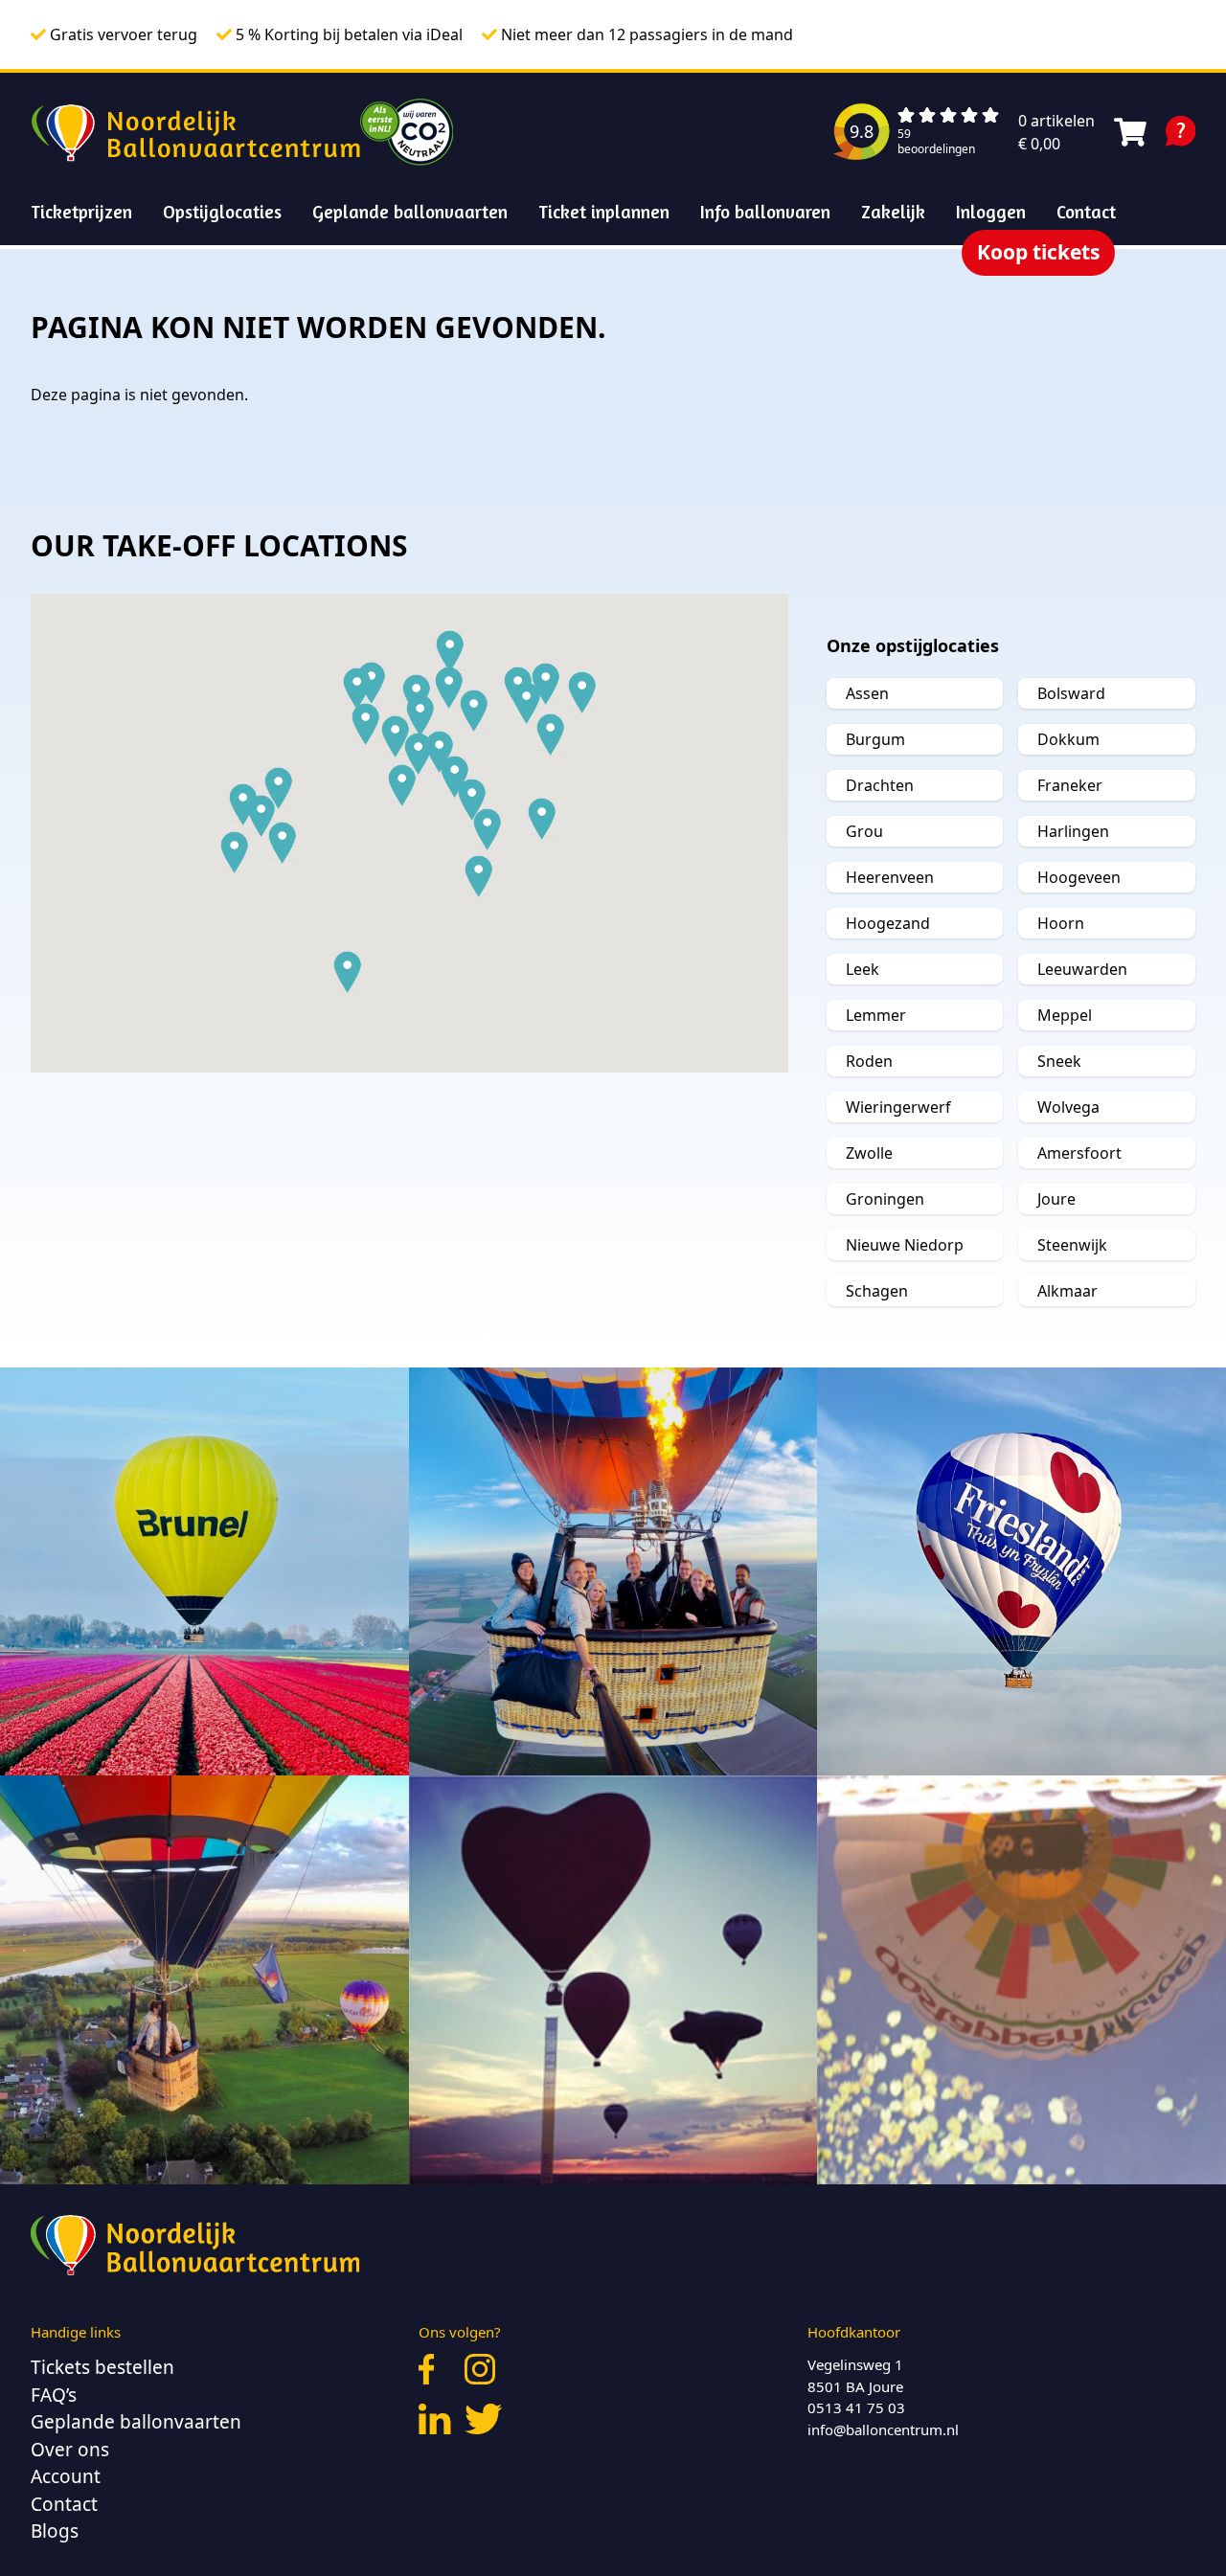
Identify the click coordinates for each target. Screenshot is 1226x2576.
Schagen (877, 1291)
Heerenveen (890, 877)
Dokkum (1068, 739)
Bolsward (1071, 693)
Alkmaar (1067, 1291)
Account (66, 2476)
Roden (869, 1061)
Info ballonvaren (765, 211)
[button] (551, 735)
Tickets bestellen (102, 2367)
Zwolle (869, 1153)
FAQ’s (54, 2395)
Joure (1056, 1199)
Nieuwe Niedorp (905, 1245)
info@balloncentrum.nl (883, 2429)
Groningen (885, 1199)
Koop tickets (1038, 252)
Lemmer (876, 1015)
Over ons (70, 2450)
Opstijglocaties (222, 211)
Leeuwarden (1082, 969)
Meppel (1065, 1015)
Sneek (1059, 1061)
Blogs (55, 2531)
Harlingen (1073, 831)
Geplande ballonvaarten (410, 211)
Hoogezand (888, 923)
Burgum (875, 739)
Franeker (1070, 785)
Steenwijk (1072, 1245)
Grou (864, 831)
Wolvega (1068, 1107)
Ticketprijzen (81, 211)
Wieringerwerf (898, 1107)
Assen (867, 693)
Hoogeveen (1079, 877)
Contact (1086, 211)
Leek (863, 969)
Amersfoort (1079, 1153)
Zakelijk (893, 211)
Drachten (880, 785)
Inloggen (991, 211)
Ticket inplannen (604, 211)
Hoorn (1061, 923)
